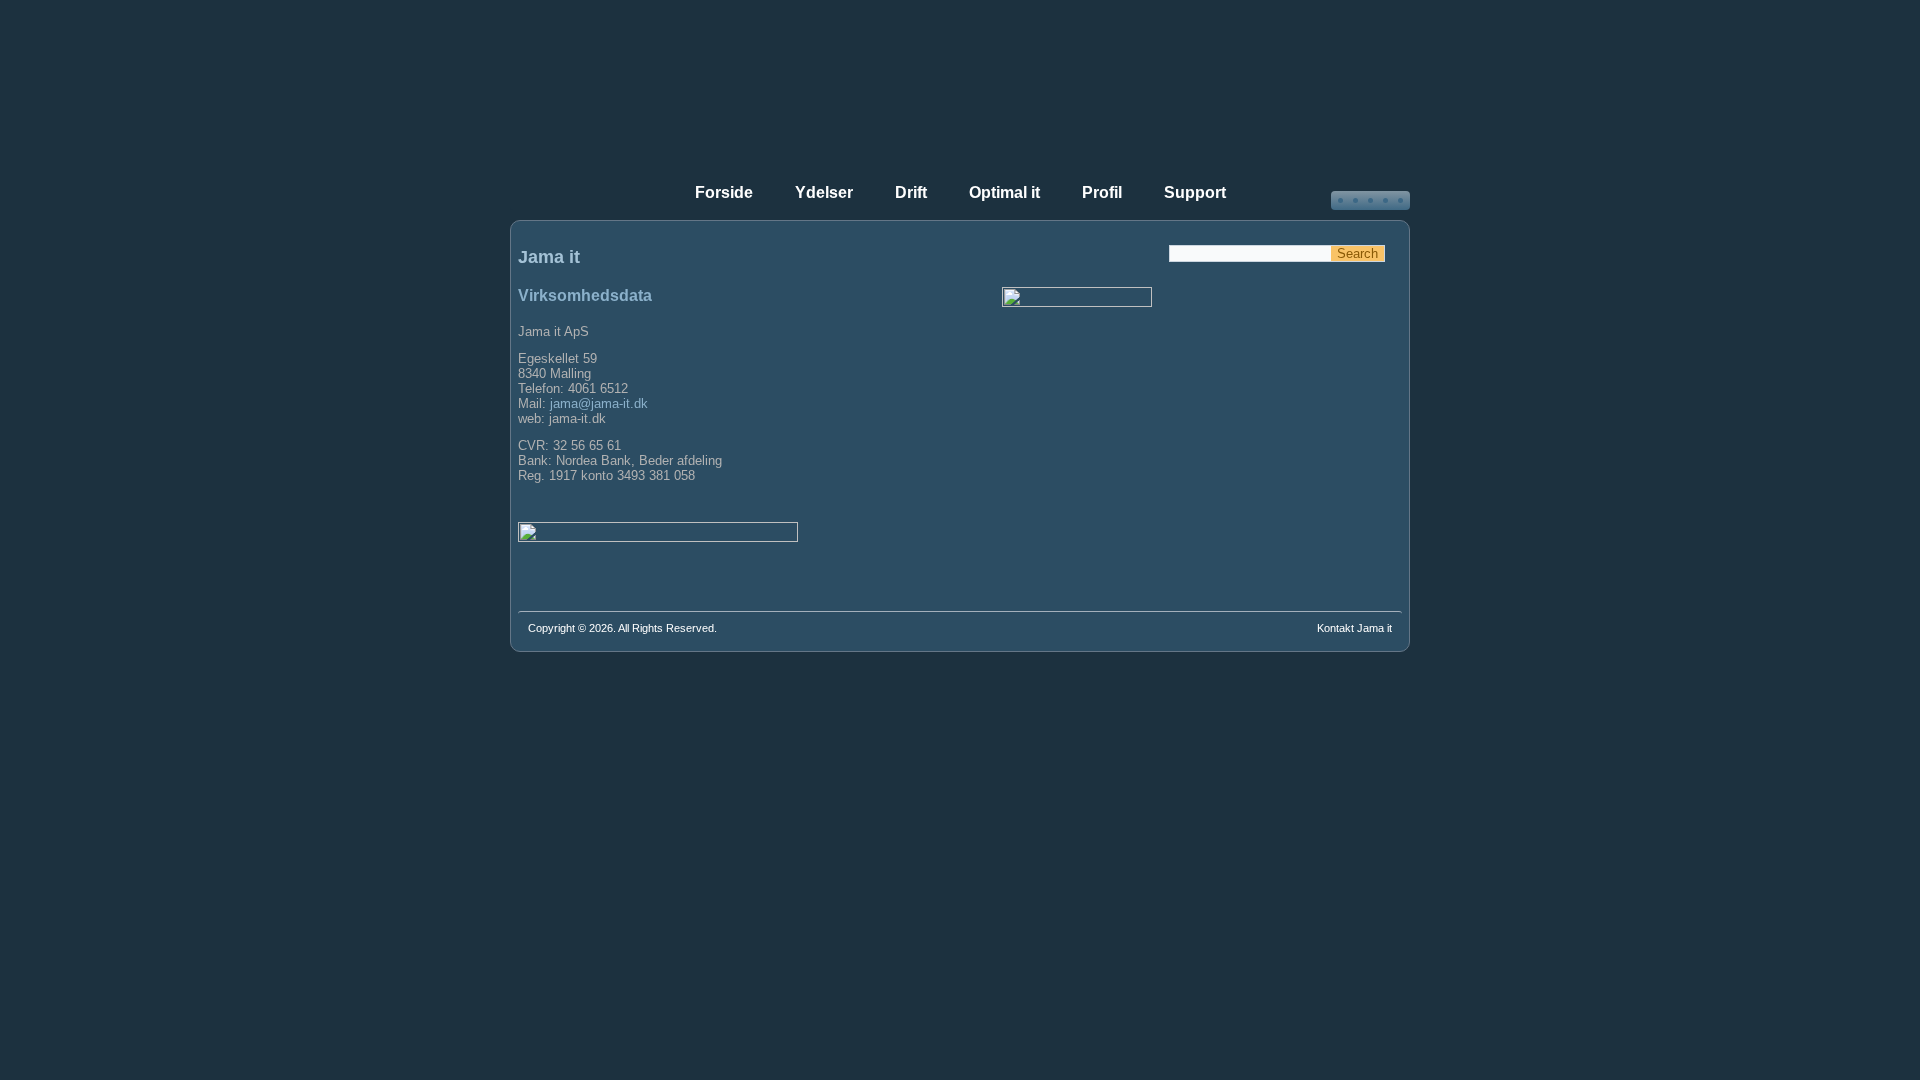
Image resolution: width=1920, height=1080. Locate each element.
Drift (911, 192)
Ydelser (824, 192)
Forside (724, 192)
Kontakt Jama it (1354, 628)
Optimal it (1004, 192)
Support (1195, 192)
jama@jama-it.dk (599, 403)
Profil (1102, 192)
